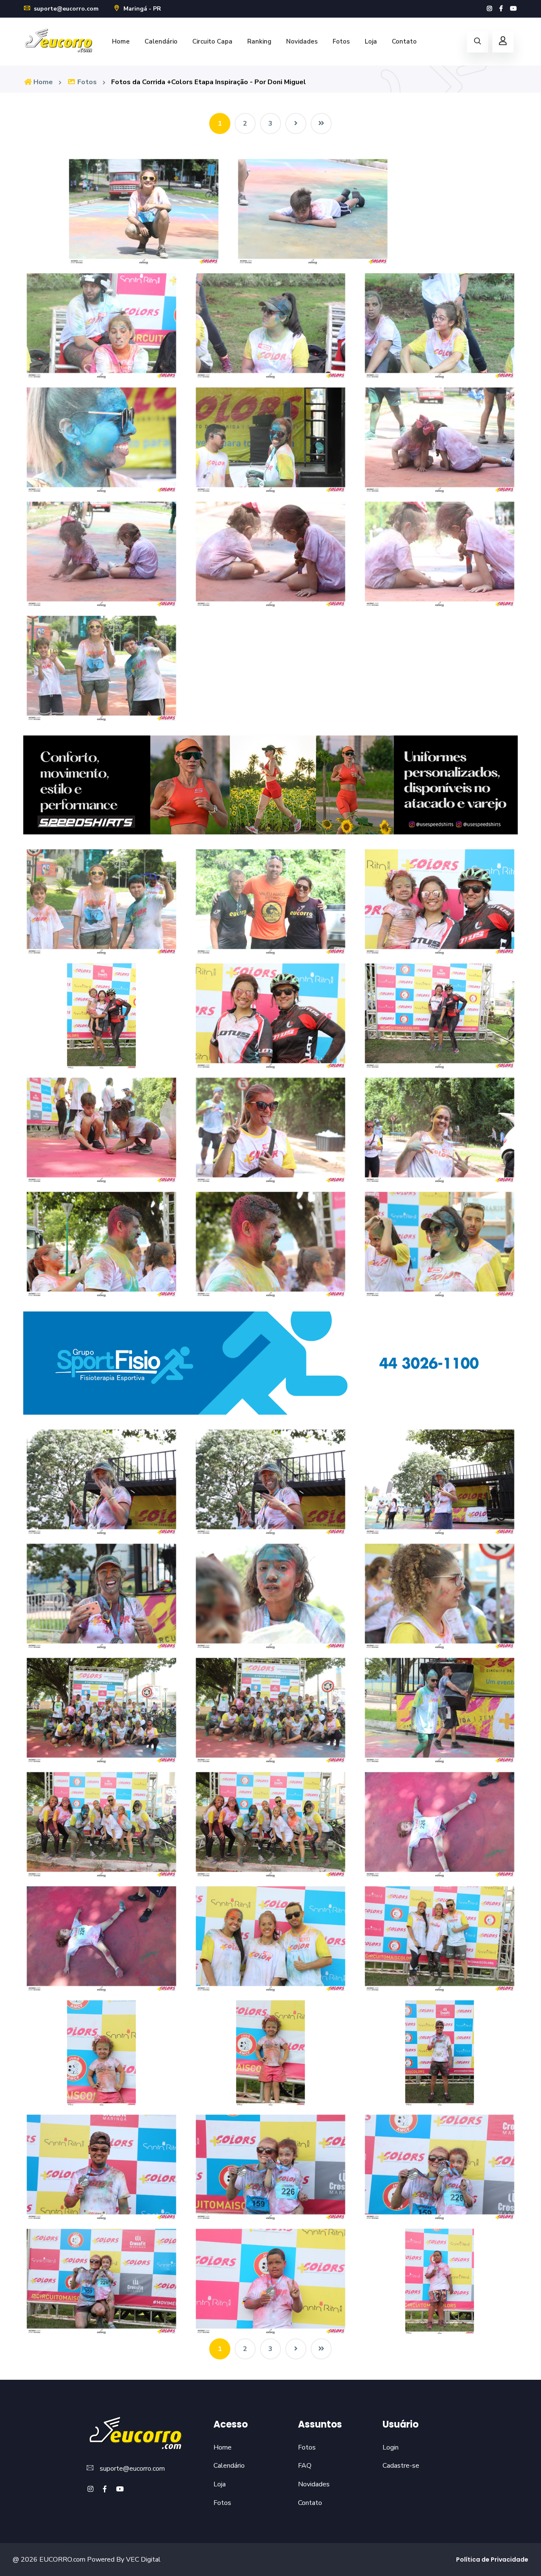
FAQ (305, 2466)
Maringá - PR (141, 9)
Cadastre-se (401, 2466)
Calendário (161, 41)
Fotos (341, 41)
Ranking (259, 41)
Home (121, 41)
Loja (371, 41)
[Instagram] (489, 9)
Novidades (302, 41)
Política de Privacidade (492, 2560)
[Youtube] (514, 9)
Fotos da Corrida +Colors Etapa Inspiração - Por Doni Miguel (209, 82)
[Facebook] (501, 9)
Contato (404, 41)
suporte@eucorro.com (65, 9)
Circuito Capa (212, 41)
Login (391, 2447)
